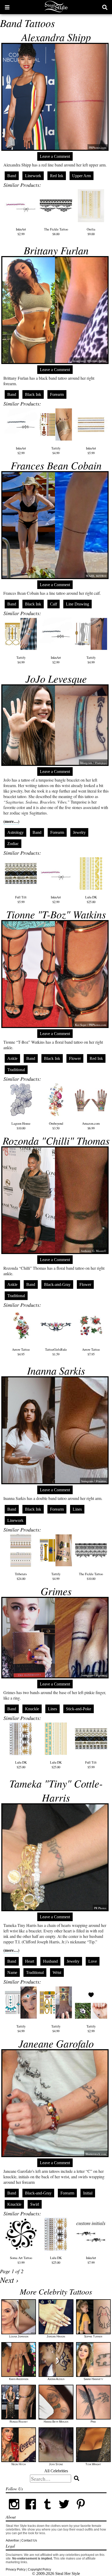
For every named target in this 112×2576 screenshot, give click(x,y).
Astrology (15, 832)
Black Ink (33, 394)
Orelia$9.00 (91, 232)
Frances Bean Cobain (56, 465)
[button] (7, 7)
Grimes (56, 1591)
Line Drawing (77, 604)
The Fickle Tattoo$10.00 (91, 1576)
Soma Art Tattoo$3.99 (21, 2260)
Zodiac (13, 844)
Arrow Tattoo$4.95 (21, 1352)
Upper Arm (82, 176)
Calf (54, 604)
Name (12, 1973)
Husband (50, 1961)
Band (12, 176)
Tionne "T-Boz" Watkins (56, 914)
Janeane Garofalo (56, 2043)
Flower (75, 1058)
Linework (33, 176)
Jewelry (79, 832)
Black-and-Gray (57, 1284)
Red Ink (57, 176)
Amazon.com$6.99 (91, 1126)
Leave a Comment (55, 156)
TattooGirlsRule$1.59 (56, 1352)
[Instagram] (14, 2511)
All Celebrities (56, 2471)
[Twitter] (64, 2511)
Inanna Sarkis (56, 1370)
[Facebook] (31, 2511)
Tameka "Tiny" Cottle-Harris (56, 1790)
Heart (30, 1961)
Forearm (57, 394)
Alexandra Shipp (56, 37)
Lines (77, 1509)
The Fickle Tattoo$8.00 (56, 232)
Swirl (35, 2204)
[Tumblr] (47, 2511)
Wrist (57, 1973)
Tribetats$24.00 (21, 1576)
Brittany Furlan (56, 250)
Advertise (12, 2540)
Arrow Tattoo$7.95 (91, 1352)
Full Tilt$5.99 (21, 899)
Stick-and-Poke (79, 1709)
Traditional (16, 1070)
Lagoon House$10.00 (21, 1126)
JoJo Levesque (56, 678)
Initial (88, 2193)
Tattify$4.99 (56, 450)
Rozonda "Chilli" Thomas (56, 1140)
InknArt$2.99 (21, 232)
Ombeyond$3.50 (56, 1126)
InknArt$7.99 (91, 2260)
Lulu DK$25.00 (91, 899)
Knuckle (32, 1709)
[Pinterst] (81, 2511)
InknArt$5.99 (91, 450)
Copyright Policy (39, 2569)
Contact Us (29, 2540)
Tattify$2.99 (91, 2029)
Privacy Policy (16, 2569)
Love (93, 1961)
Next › (9, 2280)
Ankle (12, 1058)
